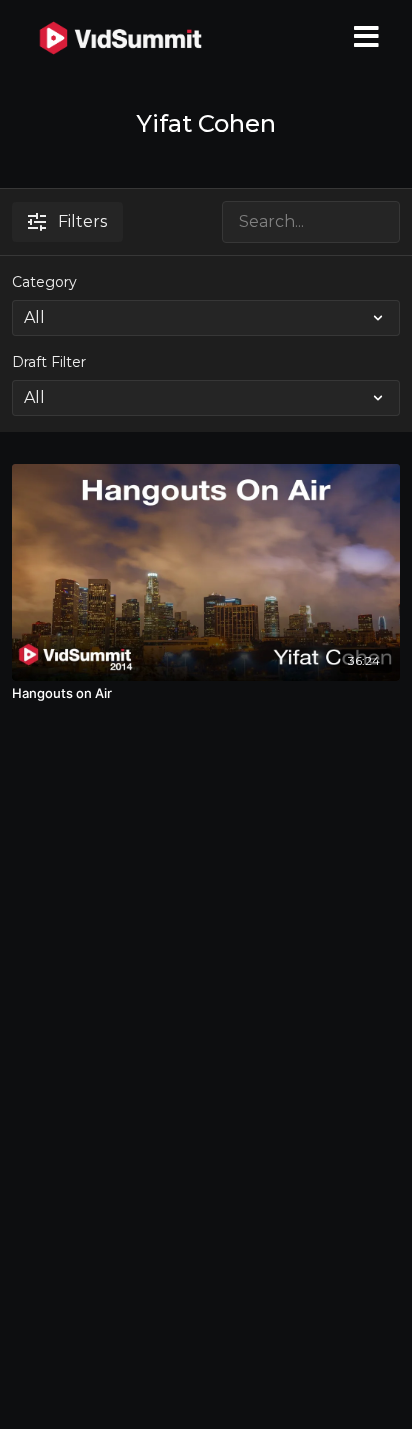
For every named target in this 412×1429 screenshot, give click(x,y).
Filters (82, 221)
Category (44, 282)
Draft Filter (49, 362)
